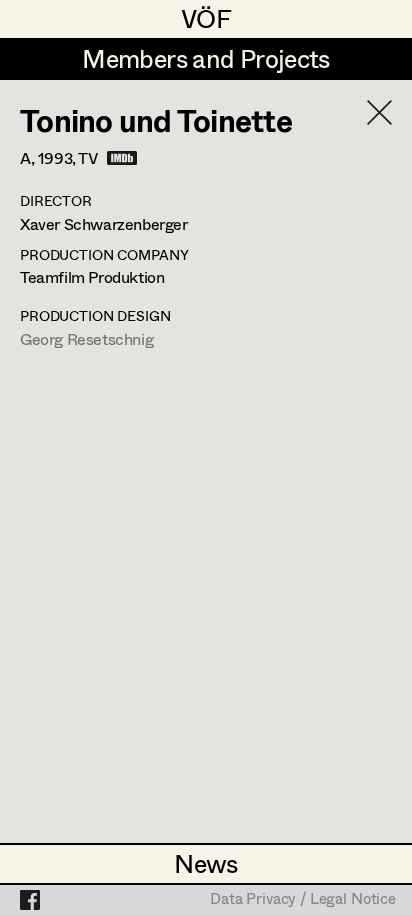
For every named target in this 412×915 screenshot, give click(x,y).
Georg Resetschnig (86, 338)
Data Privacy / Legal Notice (303, 900)
